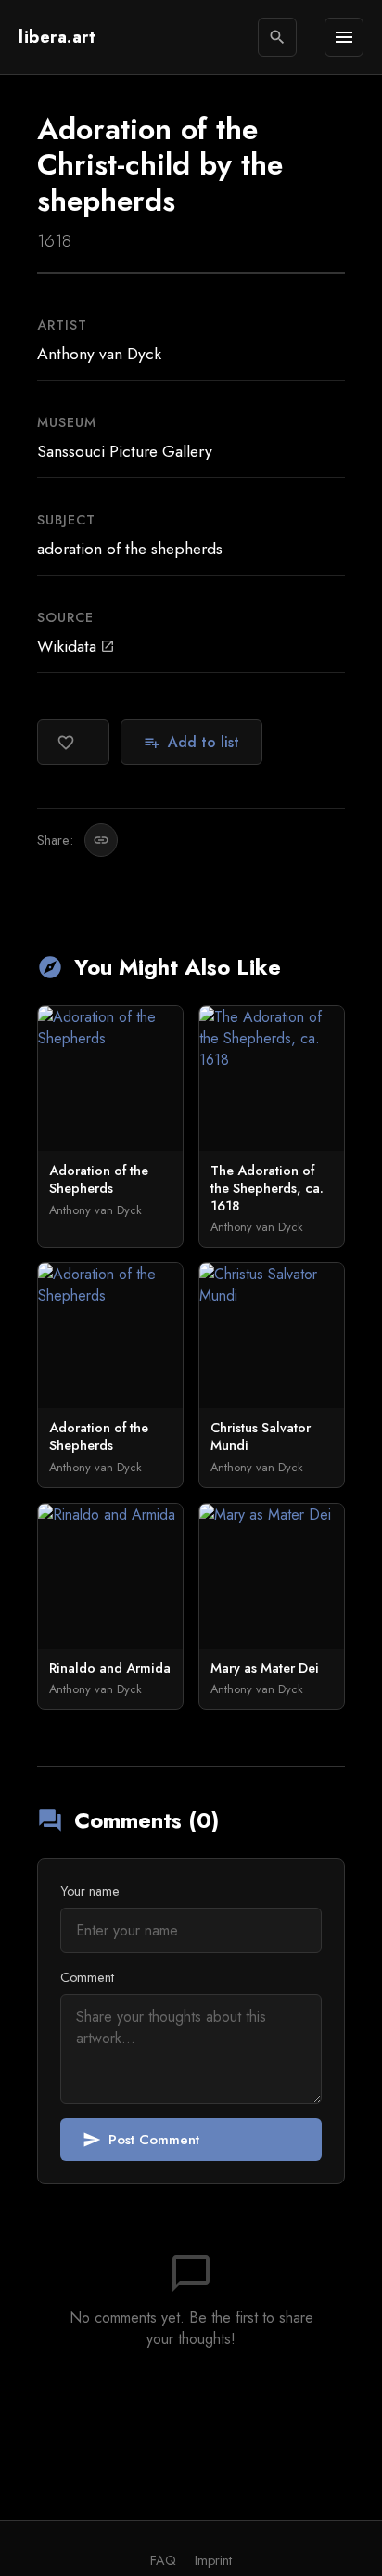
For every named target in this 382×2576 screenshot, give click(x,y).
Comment (87, 1977)
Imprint (213, 2560)
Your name (90, 1891)
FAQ (163, 2560)
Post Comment (141, 2140)
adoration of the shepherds (130, 549)
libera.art (57, 37)
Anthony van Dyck (99, 354)
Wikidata (76, 646)
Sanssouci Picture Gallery (125, 451)
